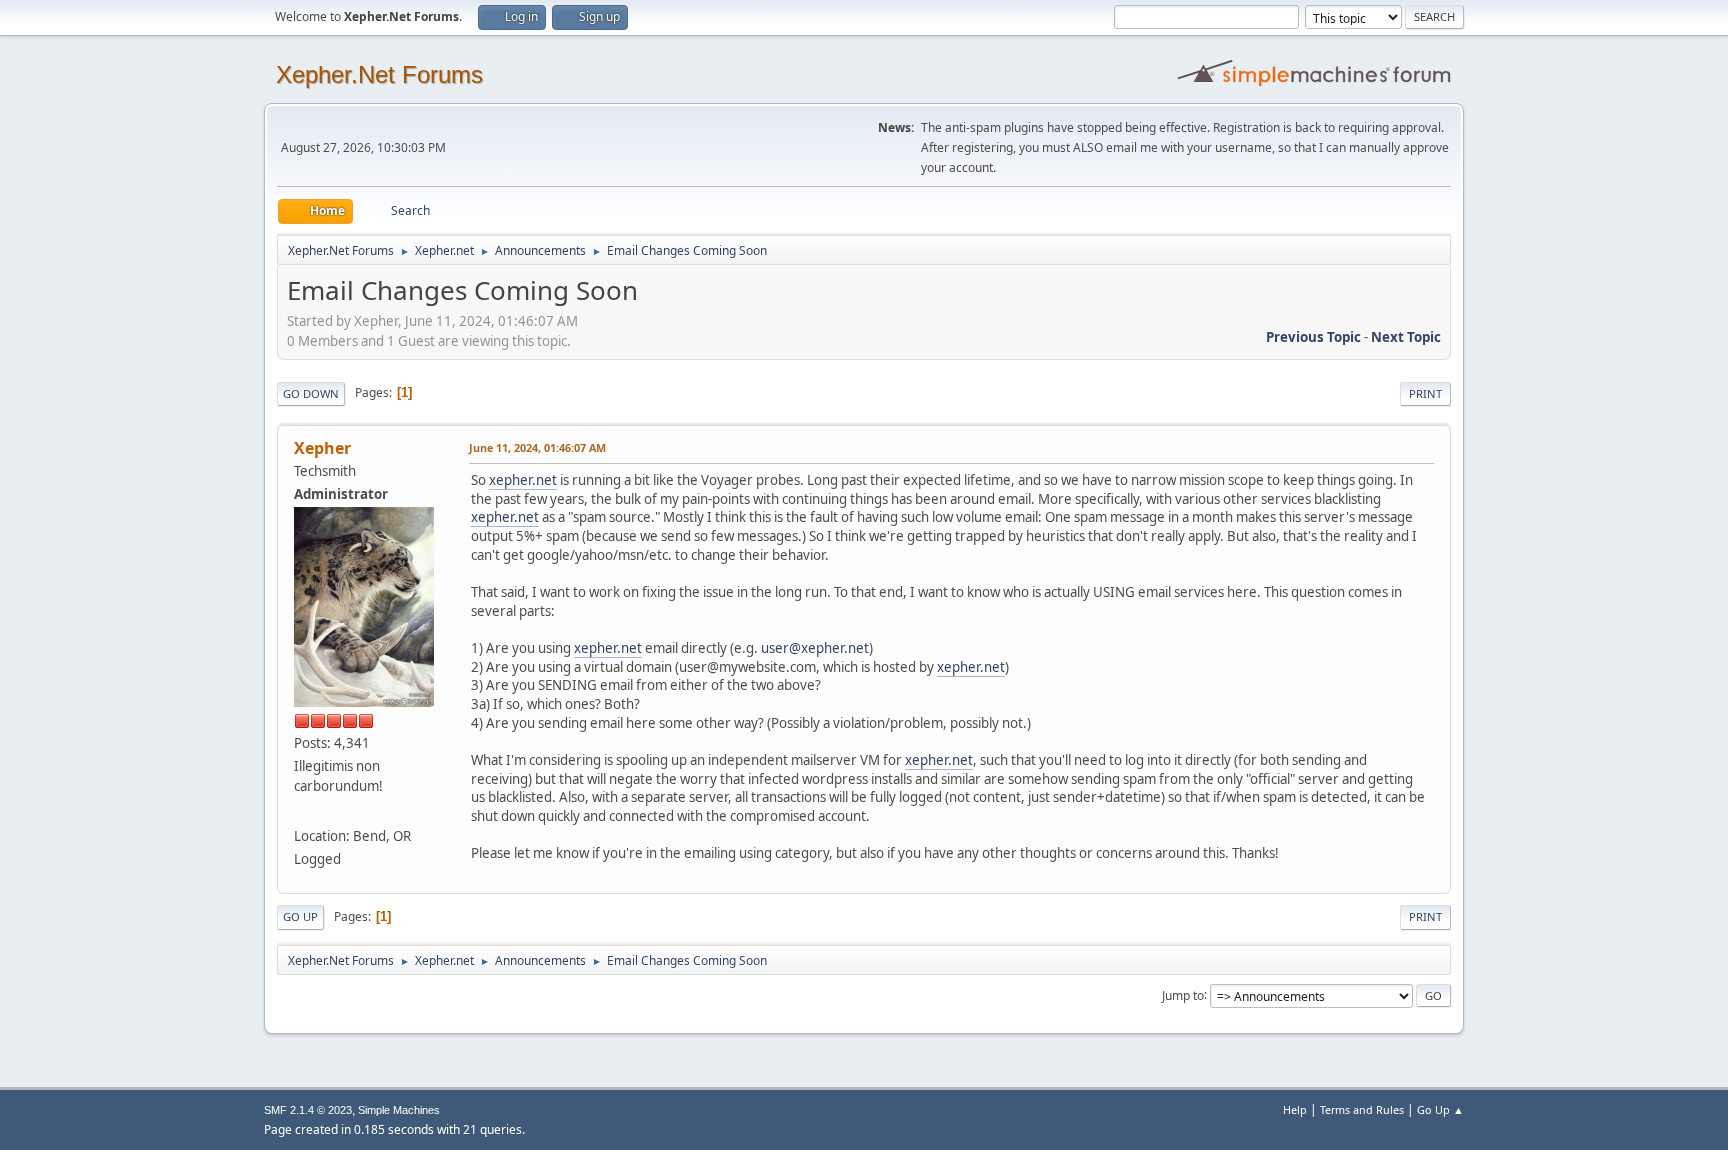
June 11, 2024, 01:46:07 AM (537, 447)
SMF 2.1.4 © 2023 (308, 1110)
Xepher (322, 448)
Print (1425, 393)
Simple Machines (399, 1110)
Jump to (1183, 994)
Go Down (311, 393)
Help (1295, 1109)
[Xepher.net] (302, 812)
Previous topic (1313, 337)
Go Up (300, 916)
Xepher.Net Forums (379, 74)
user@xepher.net (815, 648)
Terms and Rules (1362, 1109)
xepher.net (523, 480)
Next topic (1406, 337)
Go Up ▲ (1440, 1109)
